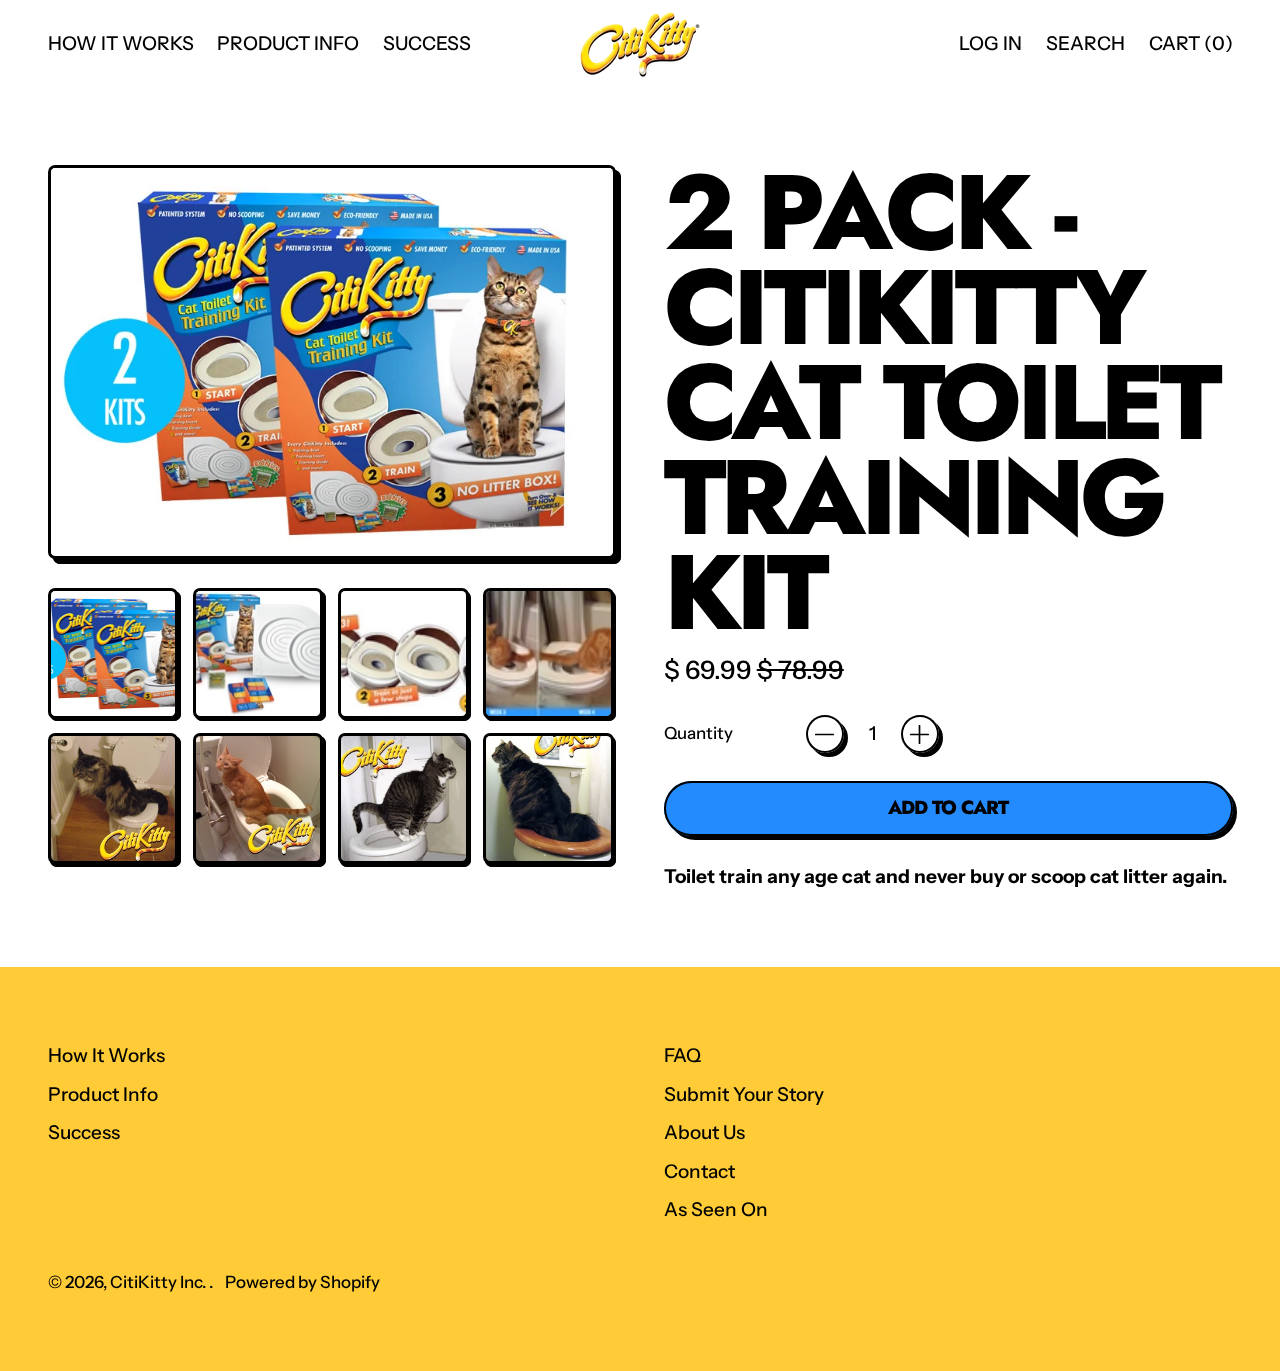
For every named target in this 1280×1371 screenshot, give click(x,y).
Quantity (698, 733)
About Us (704, 1132)
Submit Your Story (744, 1094)
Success (427, 43)
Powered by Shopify (302, 1282)
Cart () (1190, 50)
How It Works (121, 43)
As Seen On (716, 1209)
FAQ (682, 1055)
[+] (920, 734)
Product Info (288, 43)
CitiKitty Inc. (159, 1282)
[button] (113, 653)
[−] (825, 734)
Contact (699, 1171)
